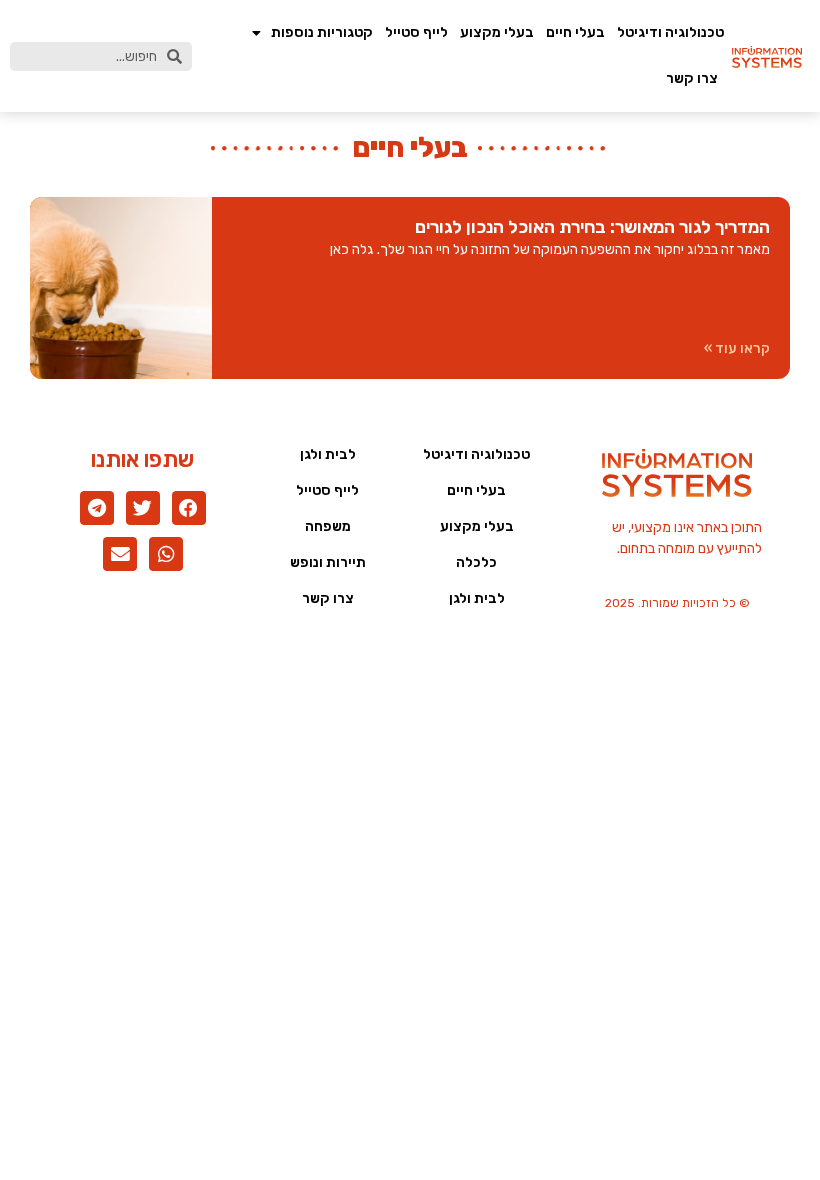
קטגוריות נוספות (322, 32)
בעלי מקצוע (497, 32)
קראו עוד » (737, 348)
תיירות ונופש (328, 562)
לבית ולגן (477, 598)
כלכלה (476, 562)
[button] (189, 508)
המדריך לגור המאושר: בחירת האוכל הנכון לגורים (592, 227)
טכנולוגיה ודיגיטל (670, 32)
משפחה (328, 526)
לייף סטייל (416, 32)
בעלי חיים (575, 32)
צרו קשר (692, 78)
